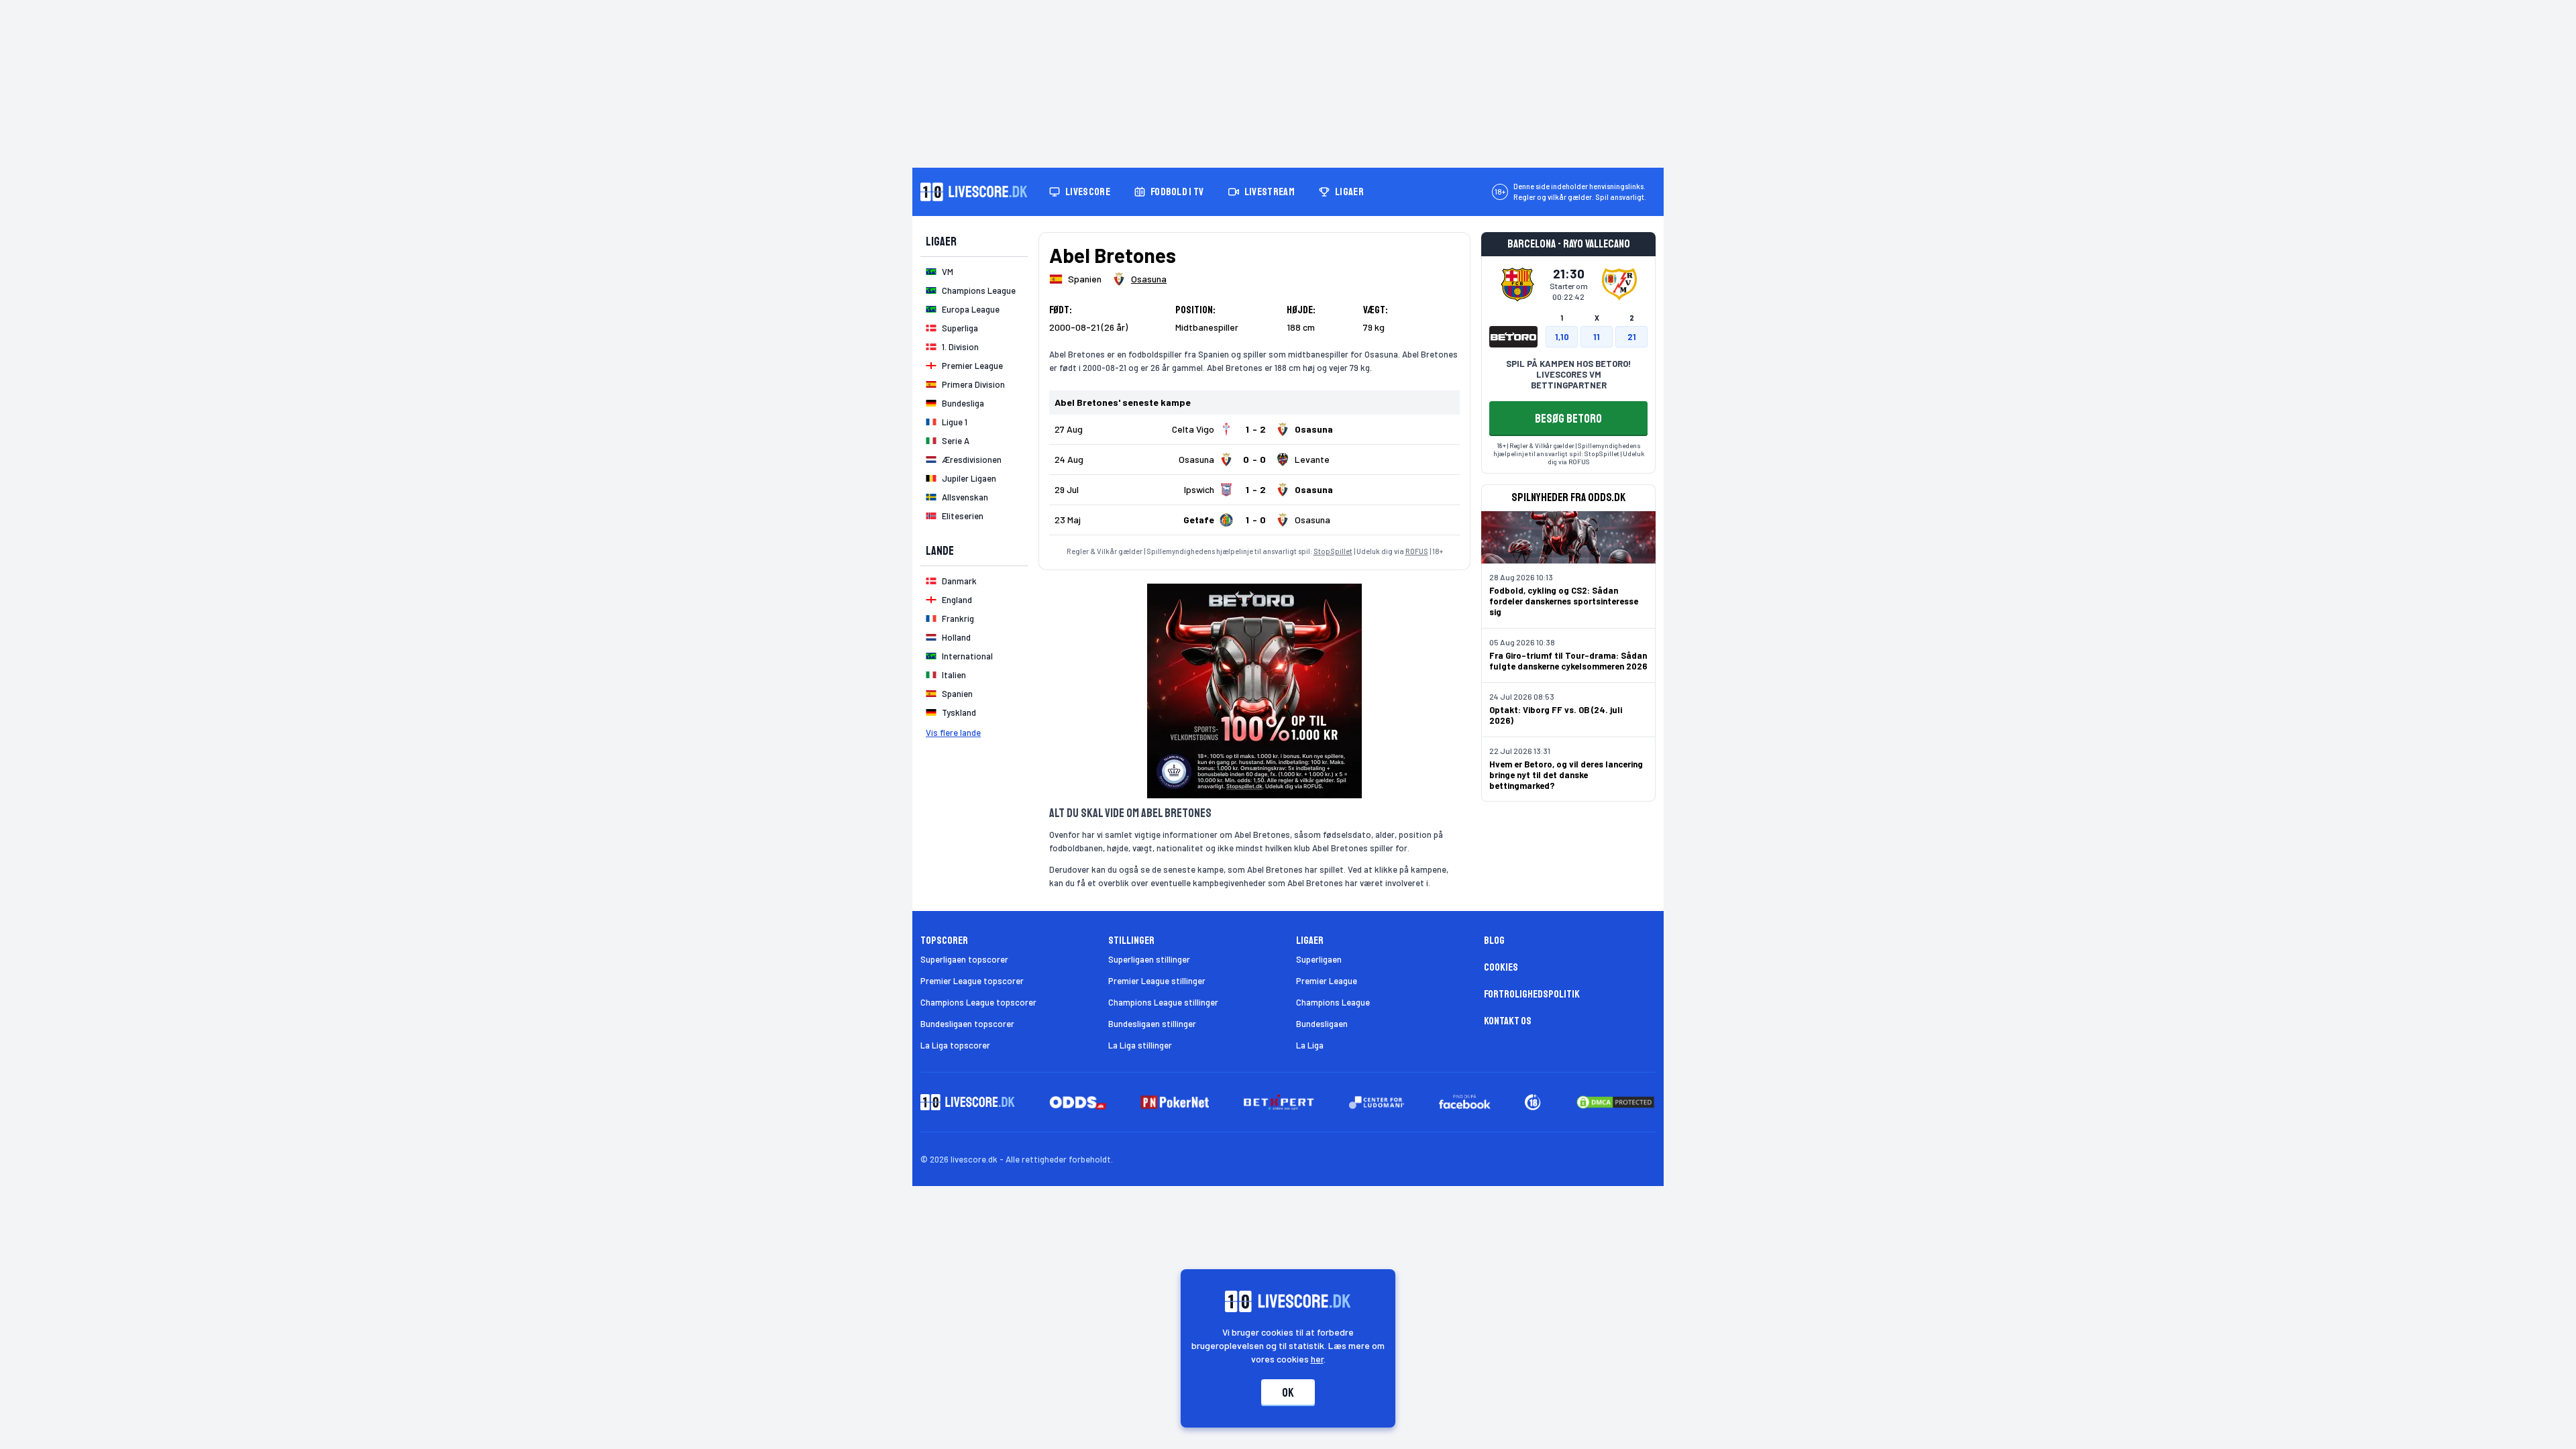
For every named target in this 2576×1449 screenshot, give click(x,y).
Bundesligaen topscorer (967, 1024)
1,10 (1562, 337)
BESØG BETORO (1568, 419)
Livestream (1270, 192)
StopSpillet (1333, 551)
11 (1597, 337)
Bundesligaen (1322, 1024)
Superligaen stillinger (1149, 959)
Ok (1288, 1393)
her (1317, 1359)
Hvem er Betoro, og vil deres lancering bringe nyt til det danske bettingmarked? (1566, 775)
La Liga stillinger (1140, 1045)
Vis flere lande (953, 733)
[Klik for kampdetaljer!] (1254, 429)
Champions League (1333, 1002)
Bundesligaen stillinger (1152, 1024)
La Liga (1310, 1045)
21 (1632, 337)
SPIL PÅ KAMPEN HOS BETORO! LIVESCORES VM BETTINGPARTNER (1568, 374)
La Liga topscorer (955, 1045)
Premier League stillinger (1157, 981)
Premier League (1327, 981)
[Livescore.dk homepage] (974, 192)
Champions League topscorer (978, 1002)
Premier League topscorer (972, 981)
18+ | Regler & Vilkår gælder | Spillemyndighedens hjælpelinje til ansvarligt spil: (1567, 449)
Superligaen (1319, 959)
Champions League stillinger (1163, 1002)
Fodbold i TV (1177, 192)
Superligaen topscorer (964, 959)
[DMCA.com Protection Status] (1615, 1102)
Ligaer (1349, 192)
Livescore (1088, 192)
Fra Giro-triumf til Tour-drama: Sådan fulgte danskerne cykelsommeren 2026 (1568, 661)
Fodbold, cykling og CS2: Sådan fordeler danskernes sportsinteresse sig (1564, 601)
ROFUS (1417, 551)
